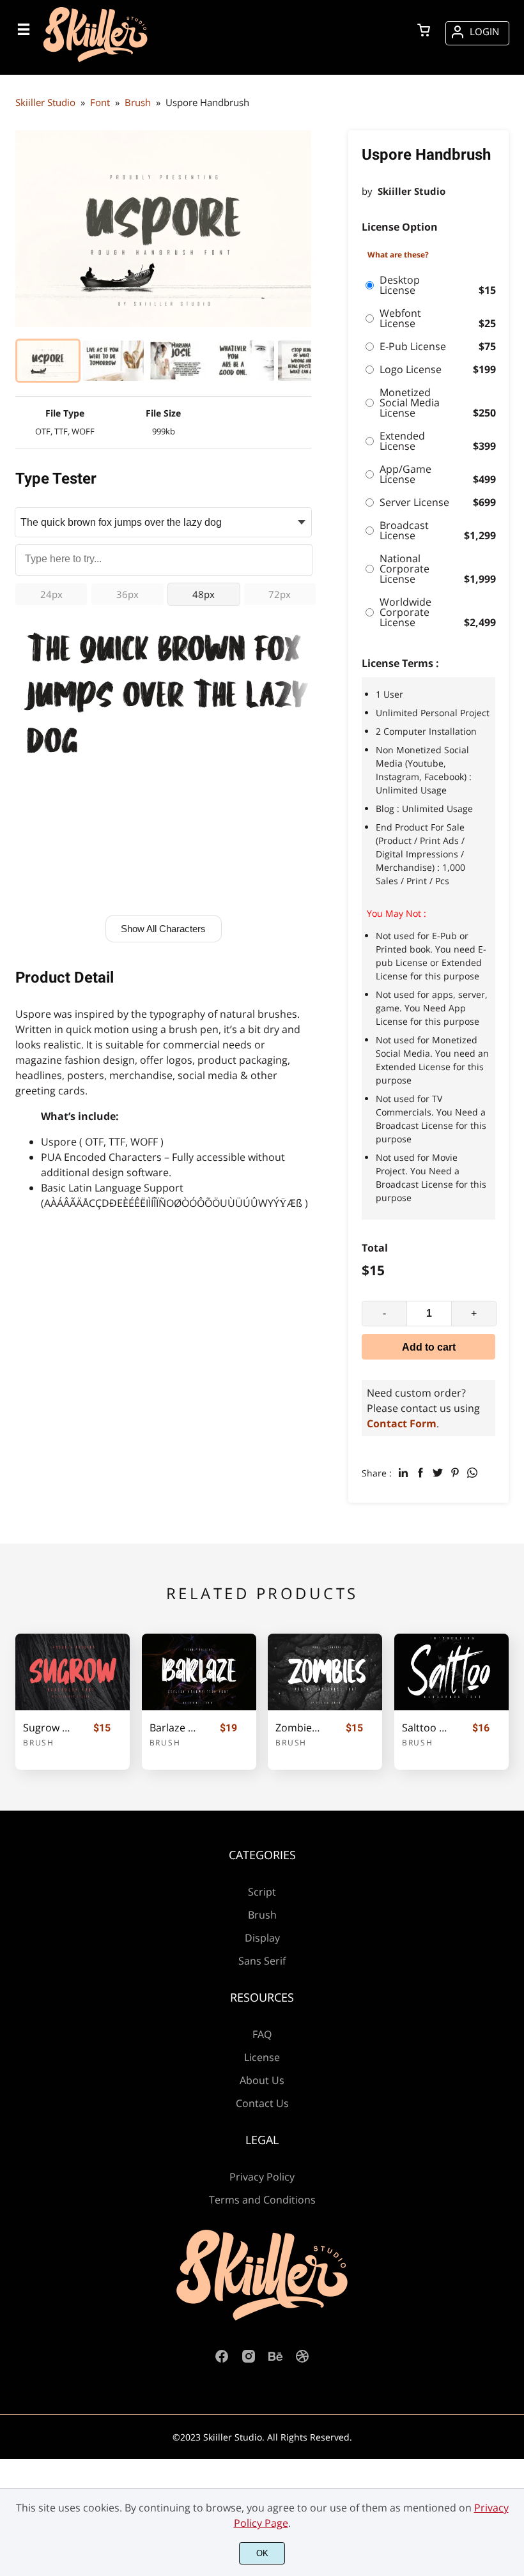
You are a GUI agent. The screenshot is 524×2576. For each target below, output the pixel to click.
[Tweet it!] (438, 1473)
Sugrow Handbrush (47, 1728)
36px (127, 594)
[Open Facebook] (222, 2360)
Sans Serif (262, 1961)
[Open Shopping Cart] (424, 31)
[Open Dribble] (302, 2360)
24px (51, 594)
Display (262, 1938)
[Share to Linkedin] (403, 1473)
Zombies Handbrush (299, 1728)
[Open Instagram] (249, 2360)
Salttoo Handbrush (426, 1728)
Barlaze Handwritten (173, 1728)
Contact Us (262, 2103)
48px (204, 594)
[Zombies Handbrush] (325, 1672)
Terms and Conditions (262, 2200)
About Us (262, 2080)
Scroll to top (512, 1908)
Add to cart (429, 1347)
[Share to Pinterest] (455, 1473)
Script (262, 1892)
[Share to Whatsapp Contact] (472, 1473)
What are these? (398, 255)
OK (262, 2553)
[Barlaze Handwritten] (199, 1672)
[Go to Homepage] (96, 61)
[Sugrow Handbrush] (73, 1672)
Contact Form (402, 1423)
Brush (39, 1743)
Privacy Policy (262, 2177)
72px (280, 594)
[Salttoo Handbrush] (451, 1672)
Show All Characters (163, 929)
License (262, 2057)
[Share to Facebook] (420, 1473)
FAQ (262, 2034)
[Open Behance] (275, 2360)
